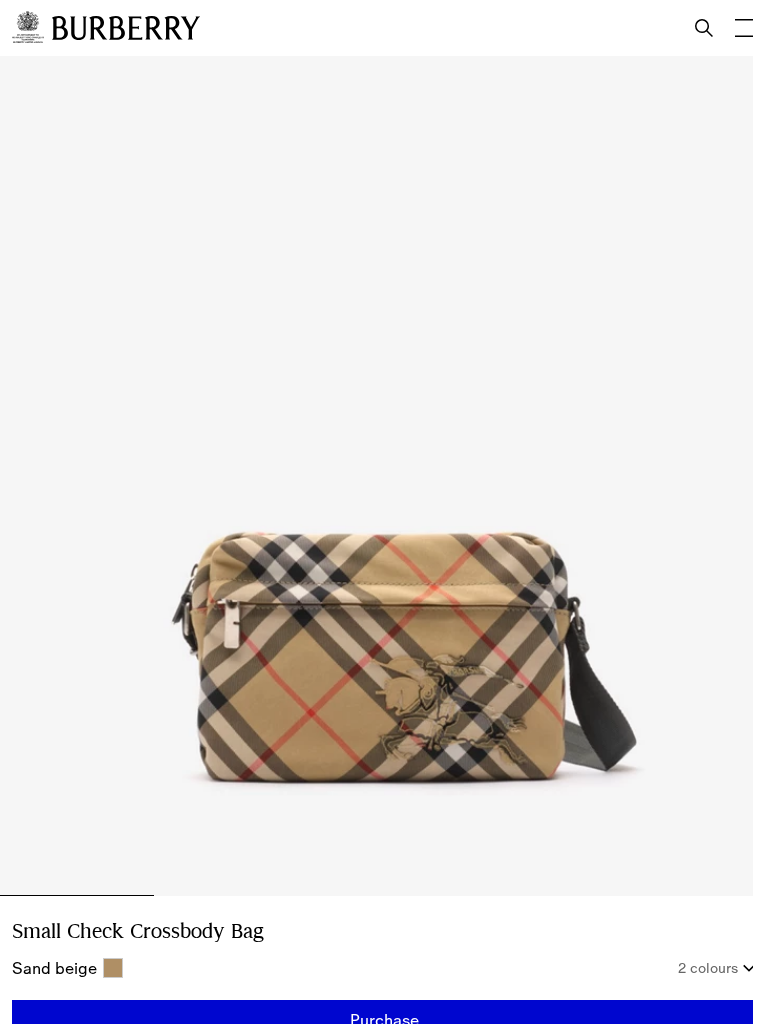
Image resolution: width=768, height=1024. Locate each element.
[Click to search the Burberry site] (704, 28)
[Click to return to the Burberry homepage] (126, 28)
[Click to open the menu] (744, 28)
